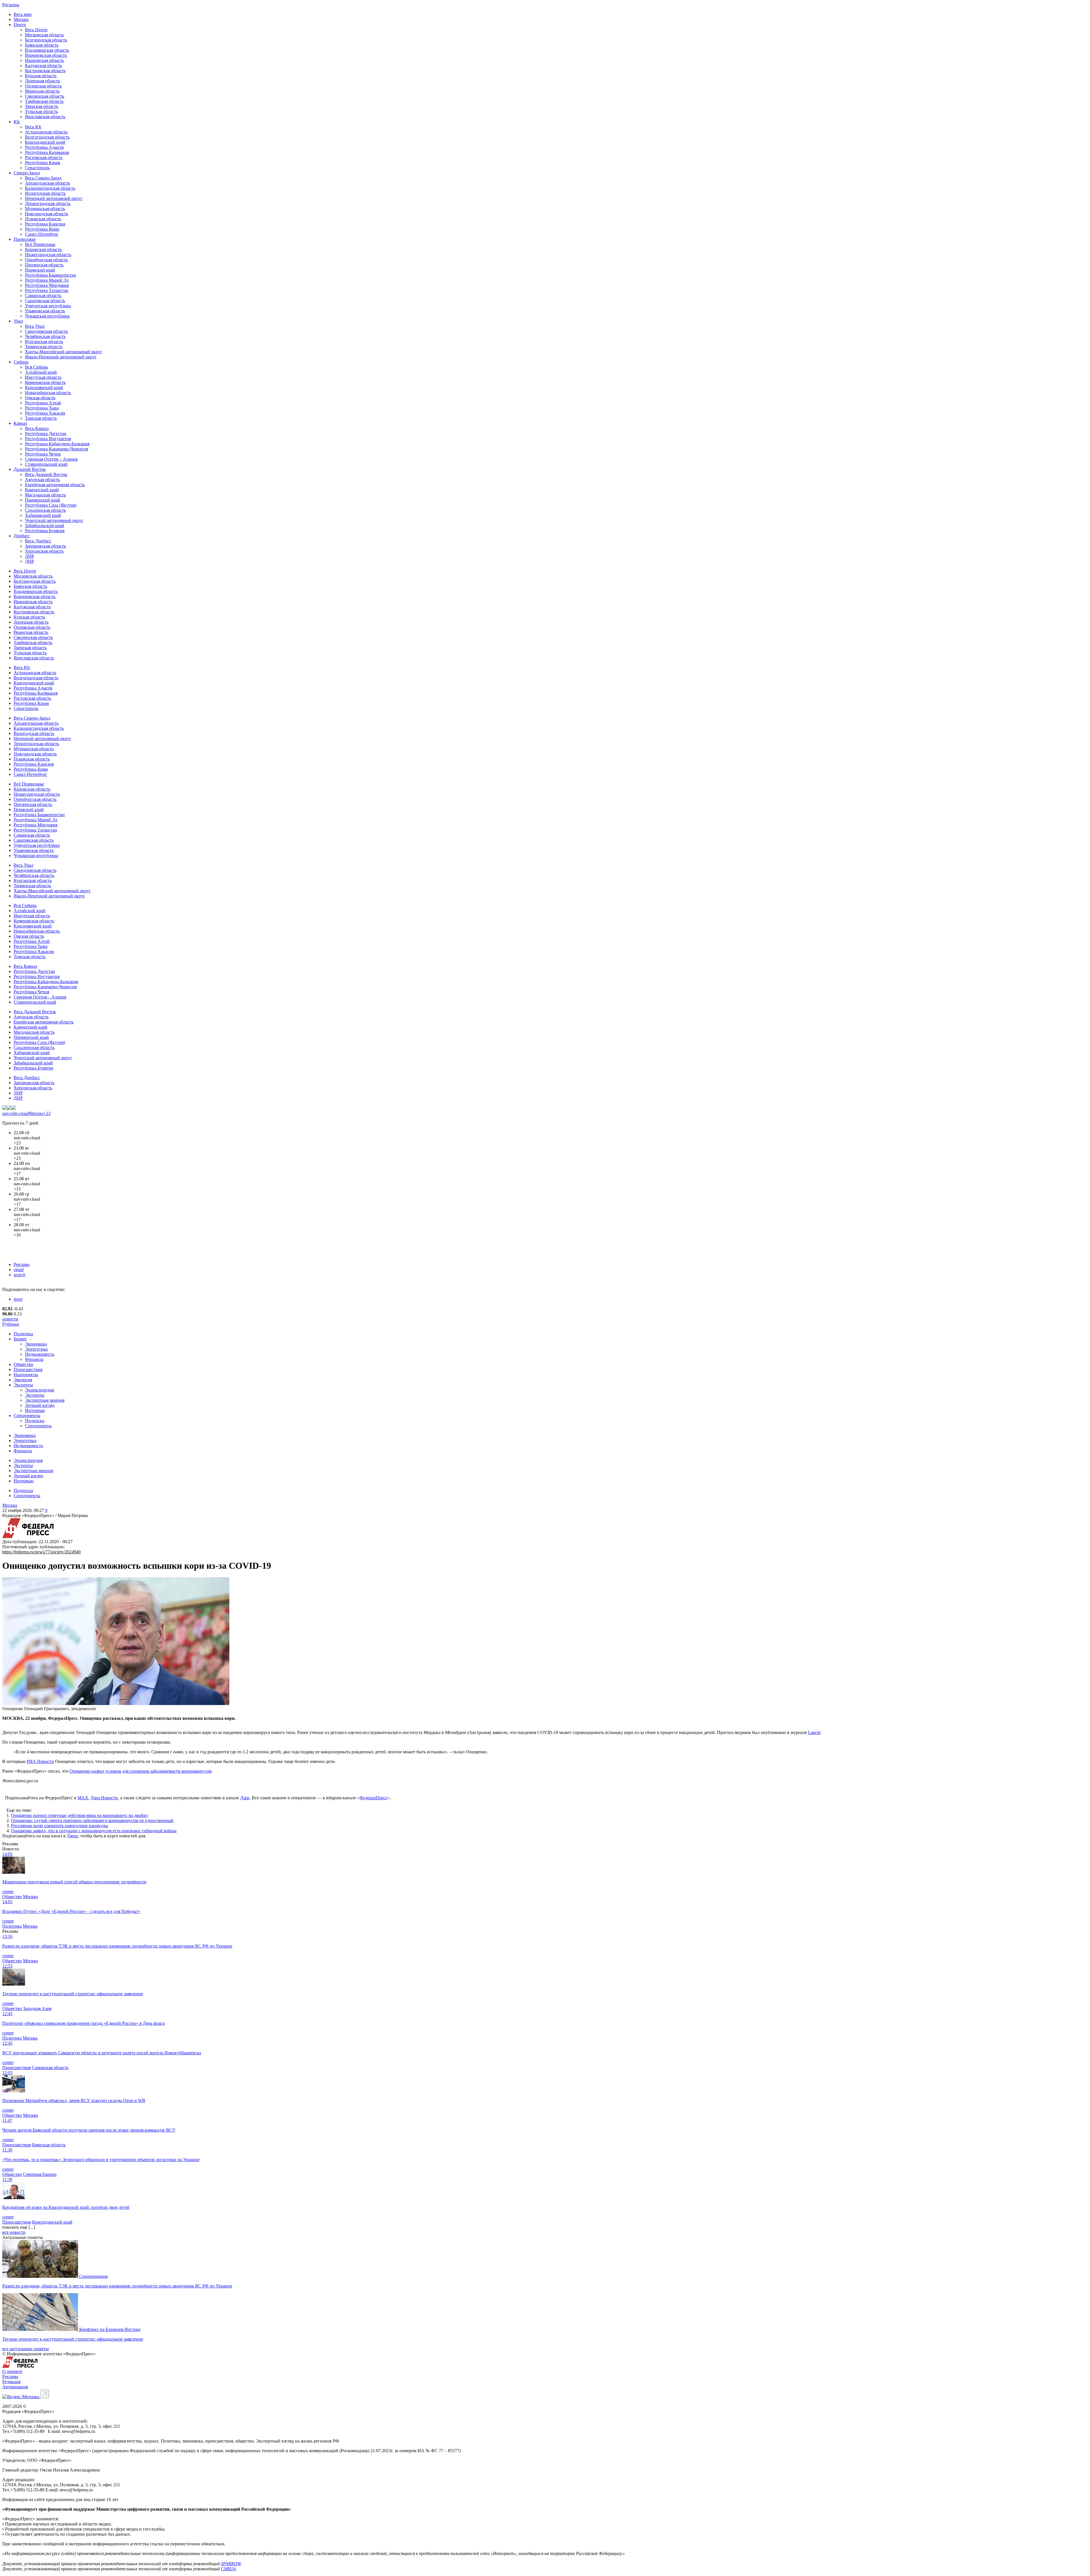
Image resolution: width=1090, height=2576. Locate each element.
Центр (20, 25)
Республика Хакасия (45, 413)
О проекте (12, 2371)
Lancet (814, 1732)
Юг (17, 122)
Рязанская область (42, 91)
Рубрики (11, 1324)
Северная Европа (40, 2174)
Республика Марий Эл (47, 280)
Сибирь (21, 362)
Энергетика (36, 1349)
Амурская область (42, 480)
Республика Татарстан (47, 290)
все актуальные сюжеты (26, 2349)
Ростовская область (44, 157)
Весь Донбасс (38, 541)
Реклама (22, 1264)
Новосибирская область (48, 393)
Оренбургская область (46, 260)
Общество (23, 1364)
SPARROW (231, 2564)
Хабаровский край (43, 515)
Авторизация (15, 2387)
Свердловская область (46, 331)
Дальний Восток (30, 469)
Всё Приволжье (40, 244)
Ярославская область (45, 117)
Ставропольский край (46, 464)
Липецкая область (42, 81)
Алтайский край (41, 372)
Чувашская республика (47, 316)
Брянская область (42, 45)
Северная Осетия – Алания (51, 459)
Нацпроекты (26, 1375)
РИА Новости (40, 1761)
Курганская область (44, 341)
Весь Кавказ (37, 428)
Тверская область (42, 106)
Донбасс (22, 536)
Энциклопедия (39, 1390)
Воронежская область (46, 55)
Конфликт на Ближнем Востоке (110, 2329)
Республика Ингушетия (48, 439)
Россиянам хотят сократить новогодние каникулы (59, 1826)
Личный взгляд (40, 1405)
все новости (14, 2232)
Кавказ (20, 423)
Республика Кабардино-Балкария (57, 444)
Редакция (11, 2382)
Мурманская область (45, 209)
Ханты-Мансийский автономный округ (64, 352)
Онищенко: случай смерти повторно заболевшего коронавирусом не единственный (92, 1820)
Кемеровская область (45, 382)
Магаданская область (45, 495)
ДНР (30, 561)
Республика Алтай (43, 403)
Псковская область (43, 219)
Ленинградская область (48, 203)
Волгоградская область (47, 137)
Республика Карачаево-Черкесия (56, 449)
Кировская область (43, 249)
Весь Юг (33, 127)
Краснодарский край (45, 142)
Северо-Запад (27, 173)
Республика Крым (43, 163)
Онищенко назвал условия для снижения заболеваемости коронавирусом (141, 1771)
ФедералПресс (373, 1798)
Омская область (40, 398)
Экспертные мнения (45, 1400)
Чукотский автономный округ (54, 520)
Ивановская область (44, 60)
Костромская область (45, 71)
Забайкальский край (45, 526)
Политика (23, 1334)
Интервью (35, 1410)
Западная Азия (37, 2008)
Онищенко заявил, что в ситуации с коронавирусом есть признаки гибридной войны (94, 1831)
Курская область (41, 76)
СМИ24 (228, 2569)
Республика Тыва (42, 408)
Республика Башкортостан (51, 275)
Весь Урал (35, 326)
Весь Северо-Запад (43, 178)
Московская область (44, 35)
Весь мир (23, 14)
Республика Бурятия (45, 531)
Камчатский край (42, 490)
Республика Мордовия (47, 285)
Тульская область (41, 111)
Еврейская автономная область (55, 485)
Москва (21, 19)
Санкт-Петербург (42, 234)
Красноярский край (44, 387)
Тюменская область (44, 347)
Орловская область (43, 86)
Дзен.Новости (104, 1798)
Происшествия (28, 1370)
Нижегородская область (48, 255)
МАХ (83, 1798)
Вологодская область (45, 193)
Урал (18, 321)
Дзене (72, 1836)
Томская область (41, 418)
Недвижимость (40, 1354)
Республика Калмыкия (47, 152)
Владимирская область (47, 50)
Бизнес (20, 1339)
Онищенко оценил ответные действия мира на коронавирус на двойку (80, 1815)
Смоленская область (45, 96)
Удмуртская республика (48, 306)
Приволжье (25, 239)
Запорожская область (45, 546)
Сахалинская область (45, 510)
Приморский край (43, 500)
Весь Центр (36, 30)
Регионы (11, 5)
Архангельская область (47, 183)
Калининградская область (50, 188)
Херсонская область (44, 551)
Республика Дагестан (46, 433)
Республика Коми (42, 229)
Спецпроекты (27, 1416)
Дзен (245, 1798)
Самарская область (43, 295)
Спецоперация (93, 2276)
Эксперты (23, 1385)
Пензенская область (44, 265)
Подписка (35, 1421)
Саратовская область (45, 301)
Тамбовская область (44, 101)
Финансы (34, 1359)
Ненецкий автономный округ (54, 198)
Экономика (36, 1344)
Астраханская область (46, 132)
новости (10, 1319)
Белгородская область (46, 40)
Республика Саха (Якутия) (51, 505)
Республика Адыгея (44, 147)
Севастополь (37, 168)
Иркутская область (43, 377)
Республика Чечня (43, 454)
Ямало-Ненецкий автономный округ (61, 357)
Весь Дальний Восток (46, 474)
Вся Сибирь (36, 367)
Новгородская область (47, 214)
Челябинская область (45, 336)
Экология (23, 1380)
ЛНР (30, 556)
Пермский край (40, 270)
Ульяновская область (45, 311)
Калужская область (43, 65)
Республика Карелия (45, 224)
